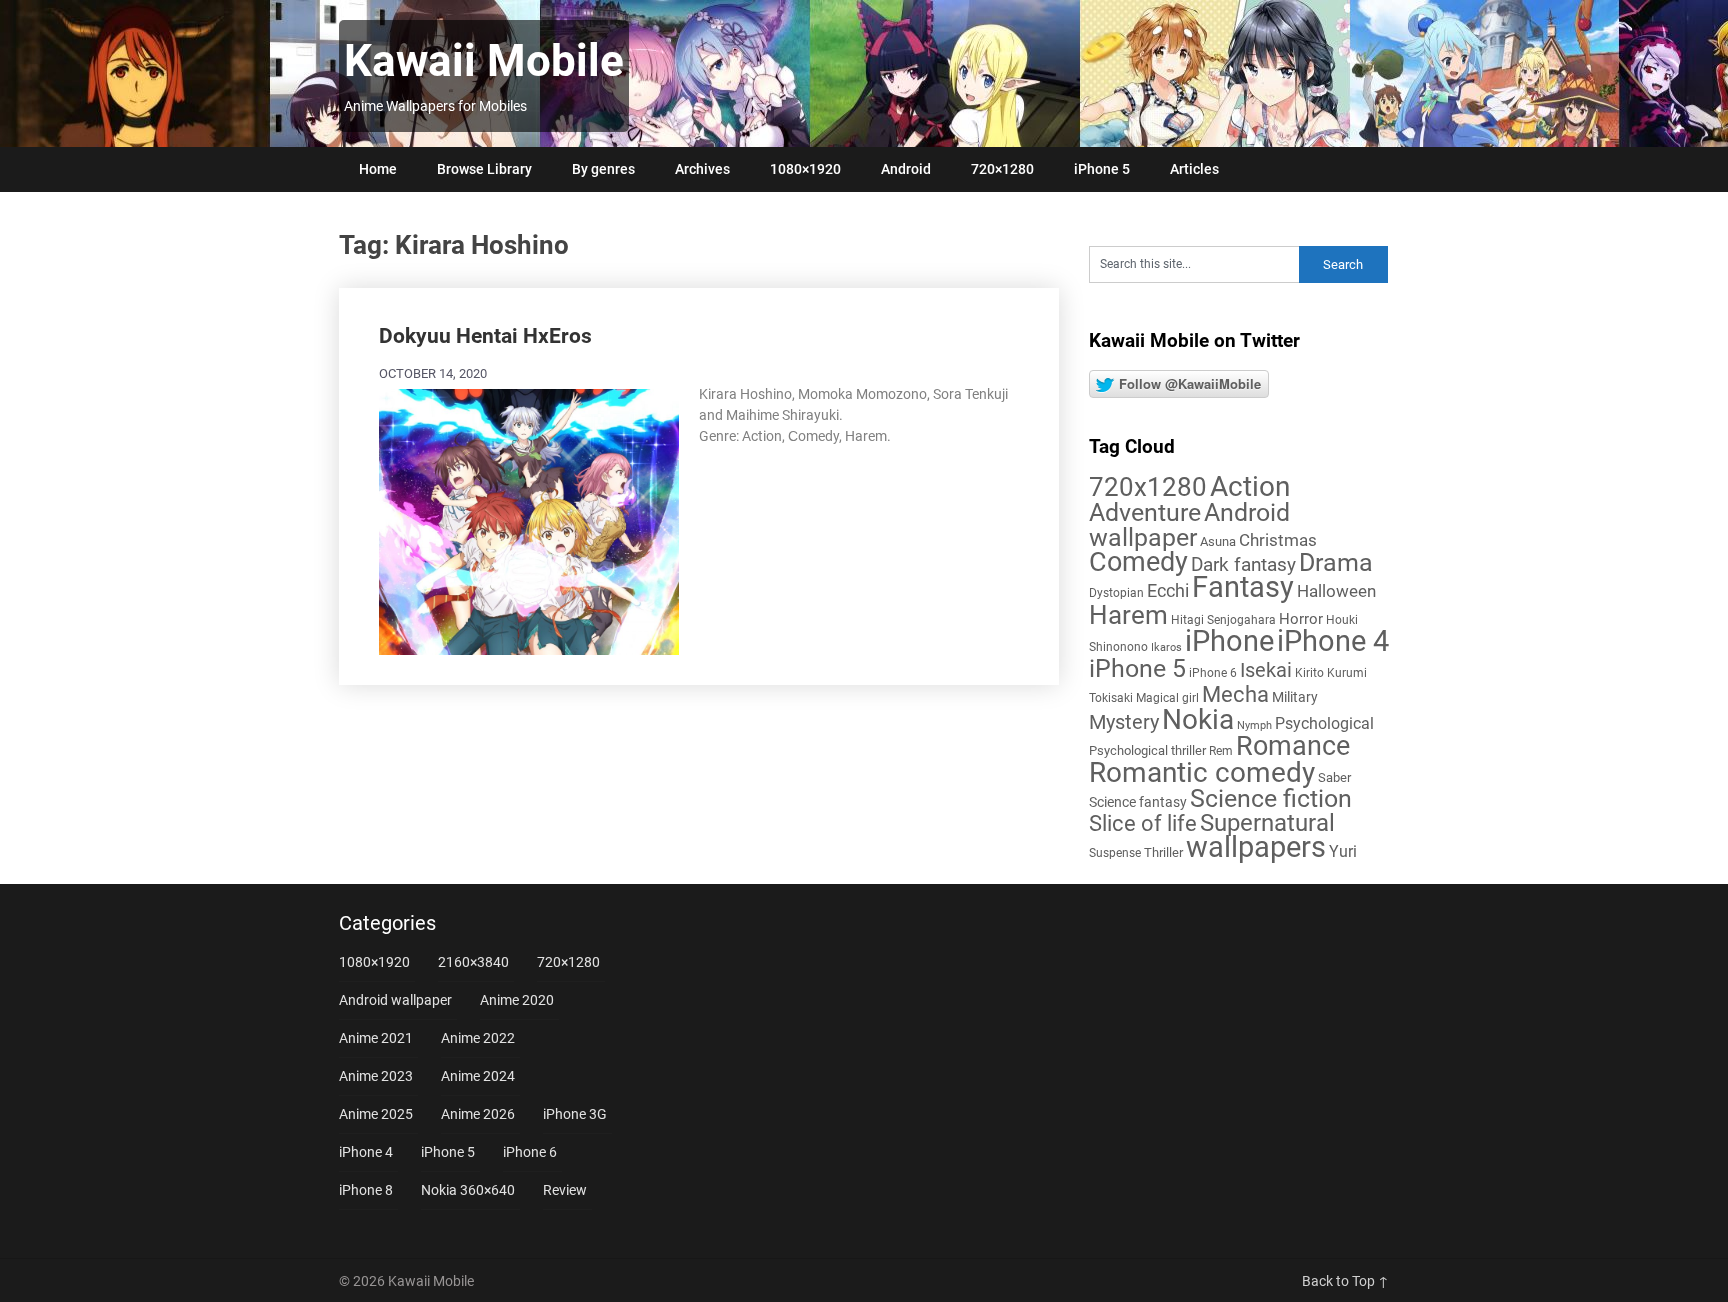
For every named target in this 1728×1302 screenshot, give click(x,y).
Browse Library (484, 169)
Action (1250, 486)
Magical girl (1167, 698)
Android (906, 169)
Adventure (1145, 512)
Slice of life (1143, 823)
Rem (1221, 751)
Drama (1336, 562)
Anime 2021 (376, 1038)
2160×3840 (473, 962)
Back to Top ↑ (1345, 1281)
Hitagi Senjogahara (1223, 620)
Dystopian (1116, 593)
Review (565, 1190)
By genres (603, 169)
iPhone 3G (575, 1114)
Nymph (1254, 725)
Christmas (1278, 540)
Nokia (1198, 719)
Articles (1194, 169)
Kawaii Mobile (484, 61)
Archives (702, 169)
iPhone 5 (1102, 169)
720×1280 (1002, 169)
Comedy (1138, 562)
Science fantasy (1138, 802)
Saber (1334, 777)
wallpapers (1256, 847)
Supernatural (1267, 823)
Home (378, 169)
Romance (1293, 746)
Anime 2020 (517, 1000)
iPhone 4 (1333, 641)
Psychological (1324, 723)
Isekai (1266, 670)
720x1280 (1148, 487)
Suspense (1115, 853)
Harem (1128, 614)
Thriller (1163, 852)
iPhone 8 (366, 1190)
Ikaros (1166, 647)
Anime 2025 (376, 1114)
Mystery (1124, 722)
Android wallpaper (1189, 525)
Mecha (1235, 694)
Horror (1301, 619)
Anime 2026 (478, 1114)
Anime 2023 (376, 1076)
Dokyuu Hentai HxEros (485, 336)
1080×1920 (805, 169)
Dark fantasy (1243, 565)
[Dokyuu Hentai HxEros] (529, 520)
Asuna (1218, 541)
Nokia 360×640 (468, 1190)
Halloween (1336, 591)
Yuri (1343, 851)
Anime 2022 (478, 1038)
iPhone (1229, 641)
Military (1295, 697)
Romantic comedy (1202, 772)
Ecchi (1168, 590)
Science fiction (1271, 798)
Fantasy (1243, 587)
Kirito (1309, 673)
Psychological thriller (1147, 750)
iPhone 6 (1213, 673)
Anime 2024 (478, 1076)
